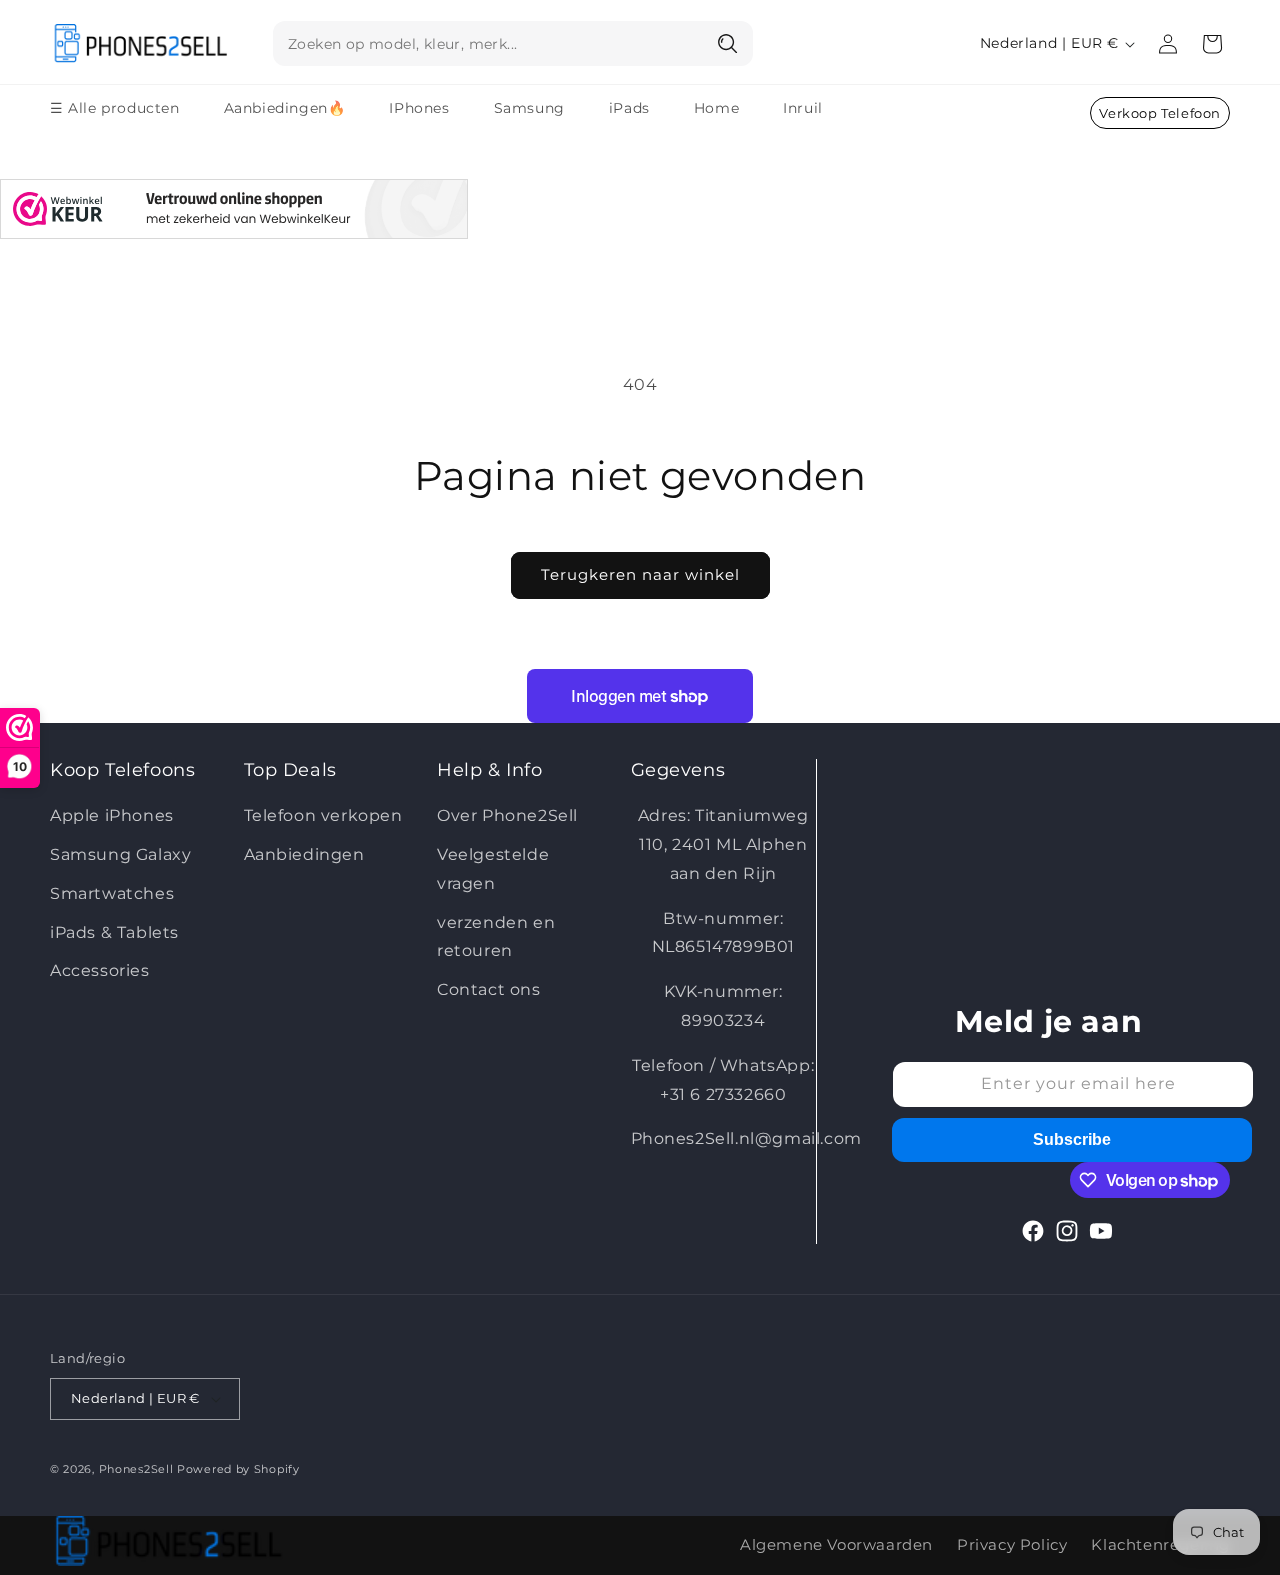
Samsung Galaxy (120, 854)
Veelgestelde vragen (493, 869)
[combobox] (513, 43)
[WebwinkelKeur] (234, 214)
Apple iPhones (112, 815)
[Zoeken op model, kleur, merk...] (729, 43)
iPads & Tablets (114, 932)
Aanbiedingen (304, 854)
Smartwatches (112, 893)
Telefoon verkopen (323, 815)
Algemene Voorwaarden (836, 1544)
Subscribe (1072, 1139)
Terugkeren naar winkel (640, 574)
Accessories (100, 970)
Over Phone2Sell (507, 815)
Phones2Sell (138, 1469)
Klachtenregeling (1160, 1544)
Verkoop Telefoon (1160, 113)
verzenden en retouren (496, 937)
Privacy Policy (1012, 1544)
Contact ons (489, 989)
